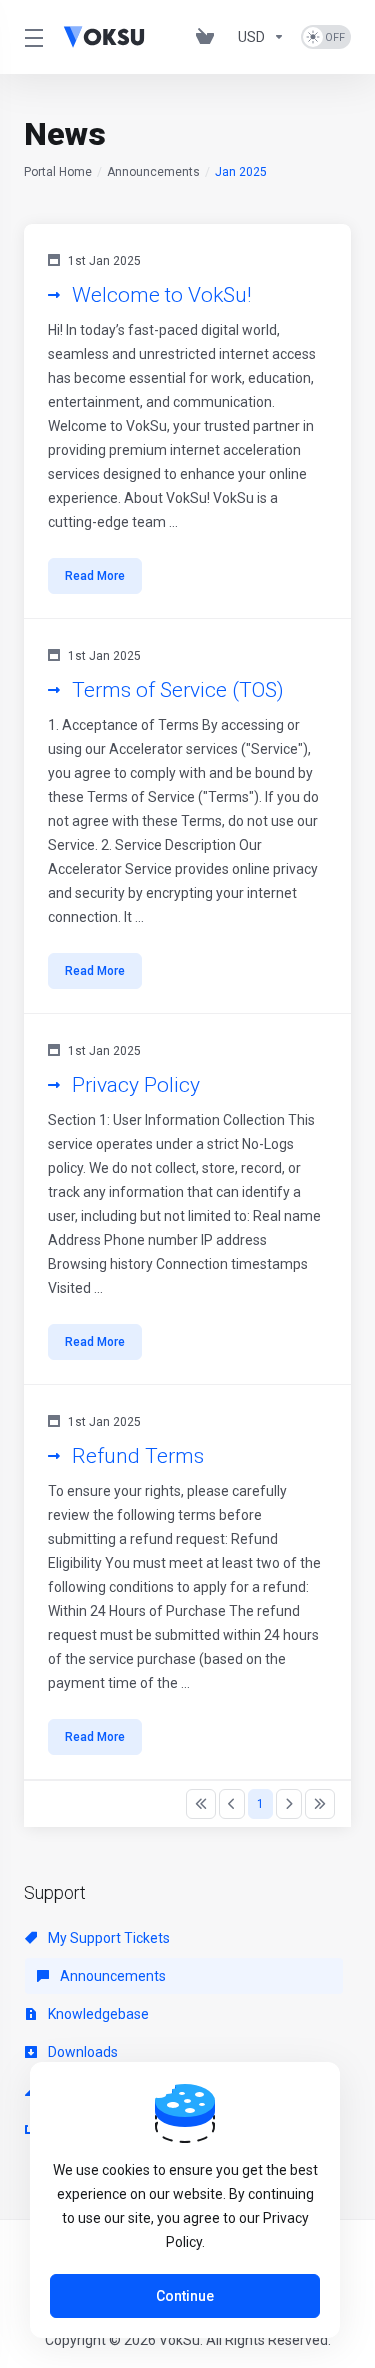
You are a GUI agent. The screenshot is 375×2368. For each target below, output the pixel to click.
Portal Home (58, 172)
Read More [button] (95, 576)
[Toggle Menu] (31, 37)
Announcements (153, 172)
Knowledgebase (97, 2014)
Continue (185, 2296)
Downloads (81, 2052)
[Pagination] (201, 1804)
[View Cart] (209, 37)
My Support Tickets (107, 1938)
